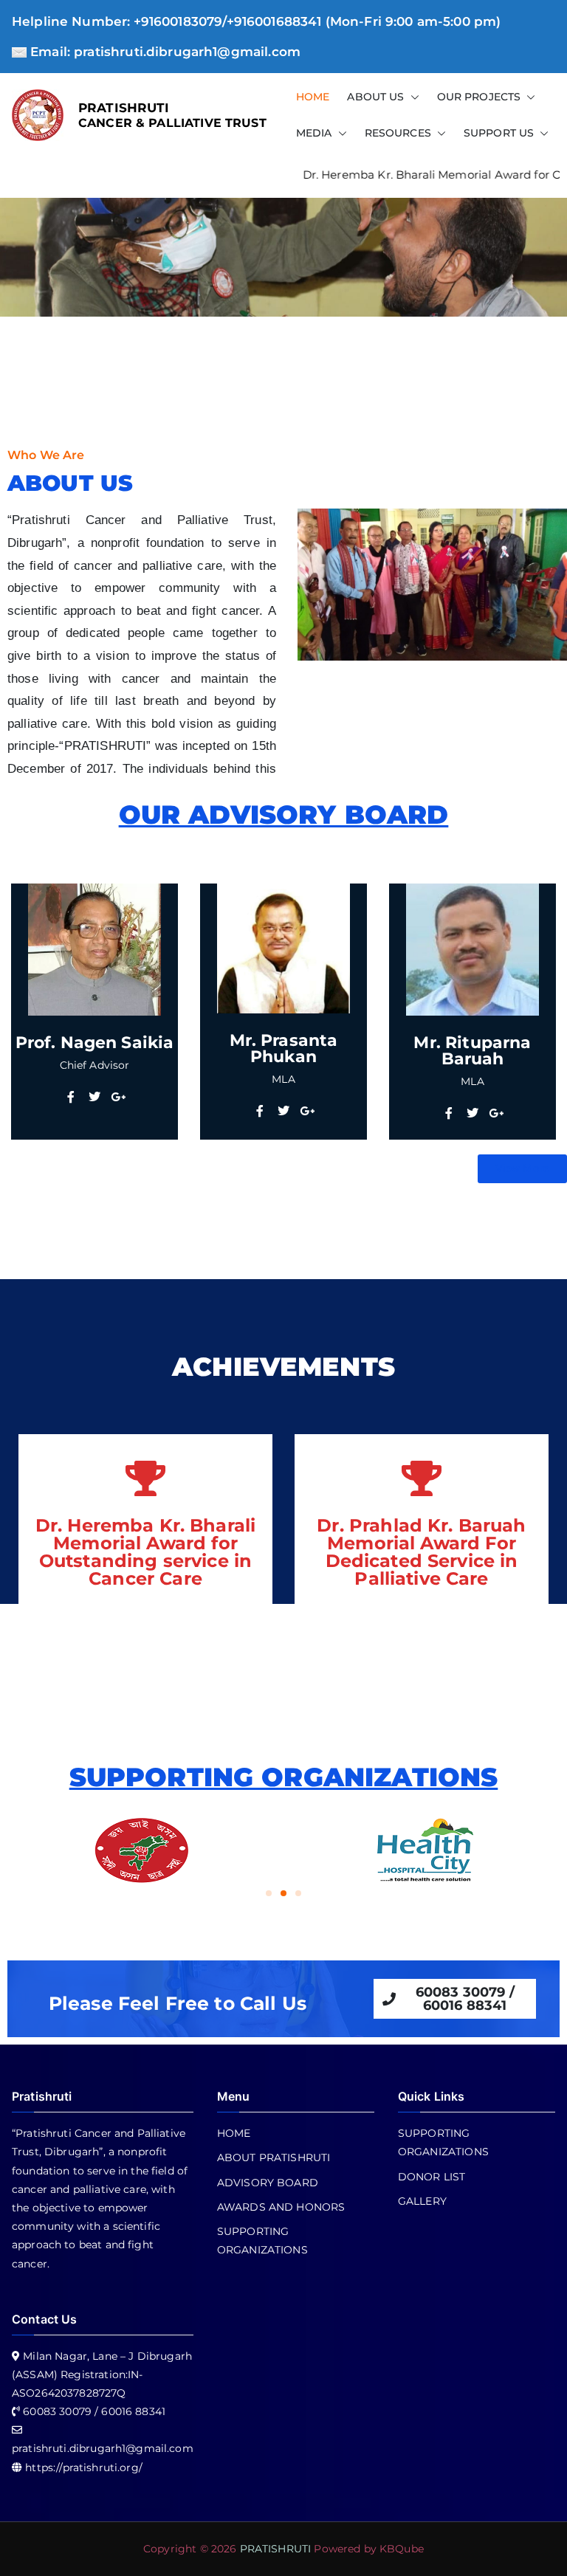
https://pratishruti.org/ (84, 2467)
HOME (313, 97)
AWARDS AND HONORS (281, 2207)
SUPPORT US (499, 133)
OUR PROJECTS (479, 97)
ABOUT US (375, 97)
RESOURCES (398, 133)
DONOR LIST (432, 2177)
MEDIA (314, 133)
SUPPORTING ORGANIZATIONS (262, 2241)
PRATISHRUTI (124, 107)
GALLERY (422, 2201)
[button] (412, 97)
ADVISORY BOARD (268, 2183)
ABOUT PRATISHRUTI (274, 2157)
